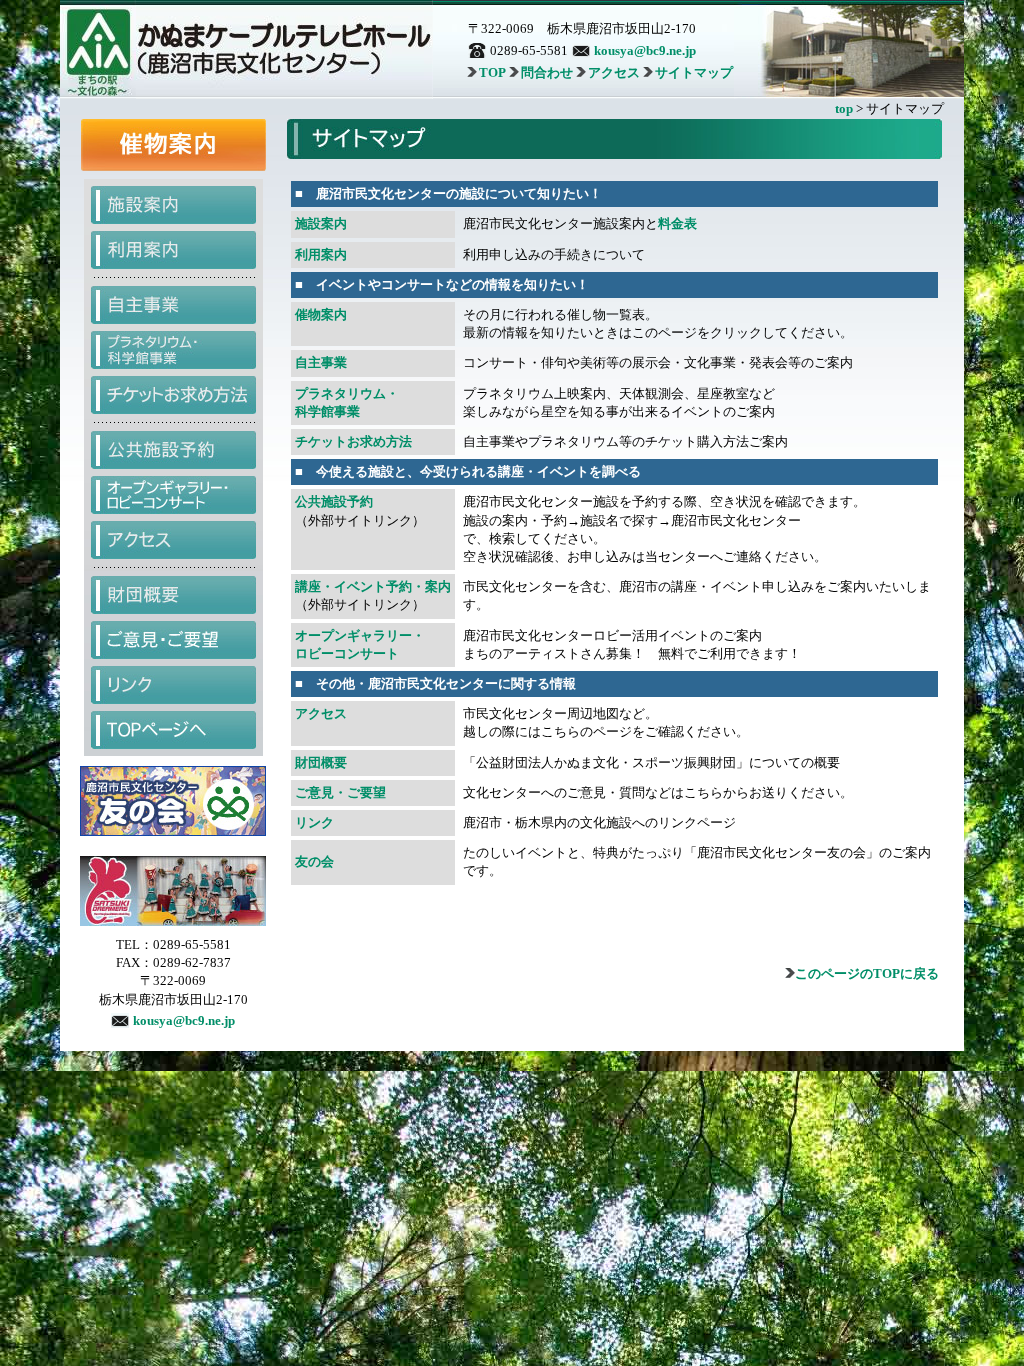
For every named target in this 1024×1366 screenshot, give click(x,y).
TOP (492, 72)
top (844, 108)
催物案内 (321, 314)
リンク (314, 822)
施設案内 (321, 223)
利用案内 (321, 254)
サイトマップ (694, 72)
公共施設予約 (334, 501)
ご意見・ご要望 (340, 792)
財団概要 (321, 762)
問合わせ (547, 72)
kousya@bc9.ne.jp (645, 50)
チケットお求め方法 (353, 441)
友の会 (314, 861)
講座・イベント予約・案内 (373, 586)
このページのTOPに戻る (867, 973)
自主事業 (321, 362)
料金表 (677, 223)
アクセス (614, 72)
